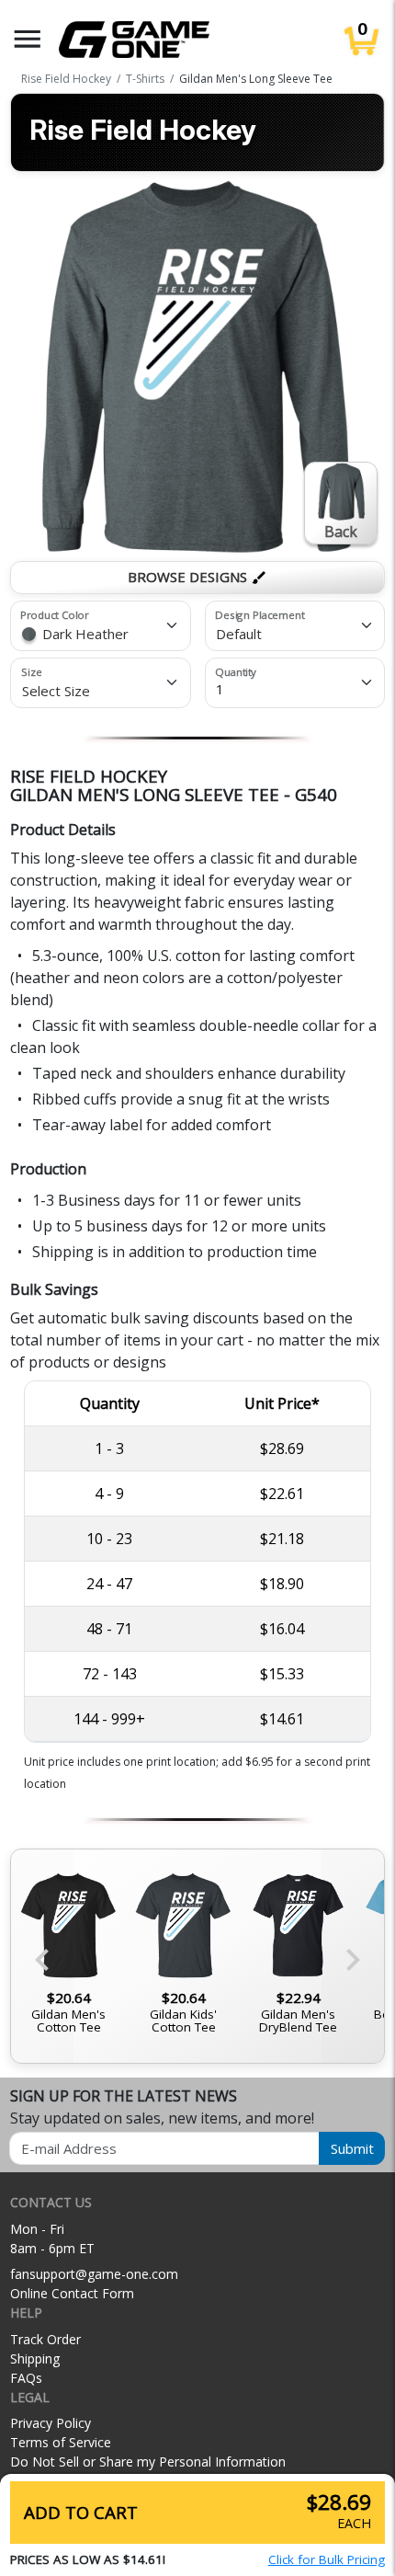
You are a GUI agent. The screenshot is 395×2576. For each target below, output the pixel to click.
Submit (352, 2148)
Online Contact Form (72, 2293)
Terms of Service (61, 2442)
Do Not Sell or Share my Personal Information (148, 2462)
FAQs (26, 2378)
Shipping (35, 2358)
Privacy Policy (51, 2423)
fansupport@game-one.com (94, 2274)
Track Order (45, 2339)
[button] (28, 39)
